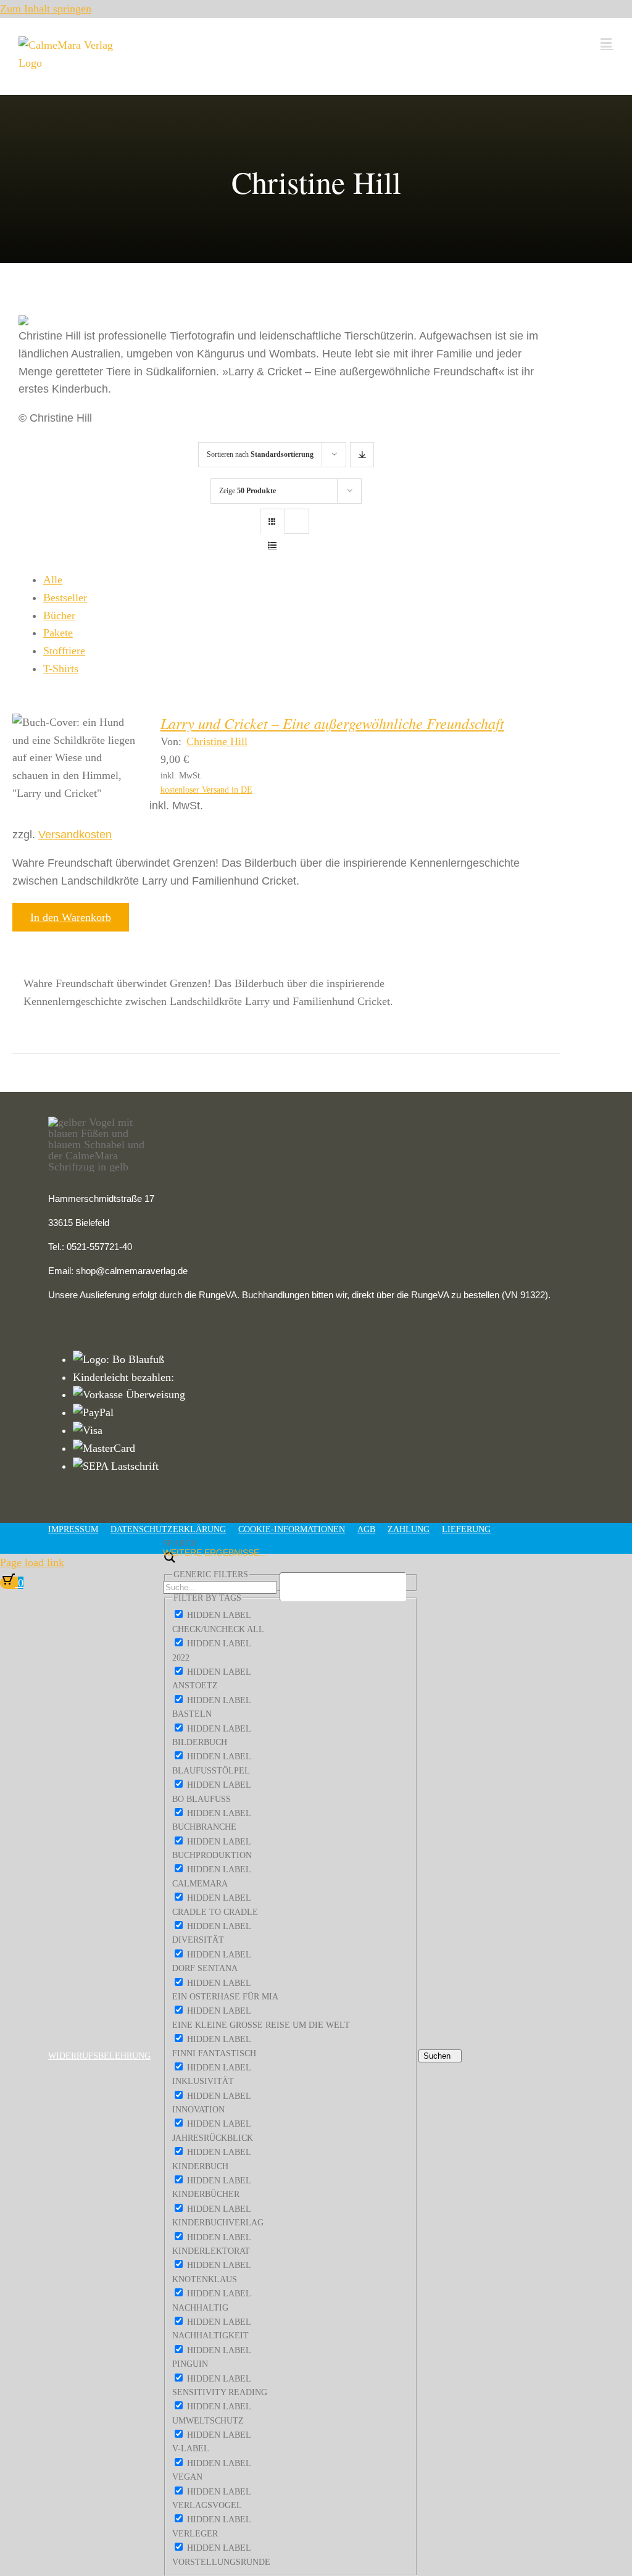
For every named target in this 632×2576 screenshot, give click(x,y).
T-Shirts (61, 669)
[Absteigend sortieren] (362, 455)
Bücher (59, 615)
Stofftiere (64, 651)
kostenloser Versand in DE (206, 790)
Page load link (32, 1562)
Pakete (58, 633)
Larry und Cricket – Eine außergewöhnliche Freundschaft (332, 723)
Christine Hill (217, 741)
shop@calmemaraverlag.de (132, 1271)
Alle (53, 580)
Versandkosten (75, 835)
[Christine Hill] (75, 758)
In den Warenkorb (71, 917)
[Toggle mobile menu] (607, 43)
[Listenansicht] (272, 545)
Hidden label (219, 1615)
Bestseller (65, 598)
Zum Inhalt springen (46, 9)
